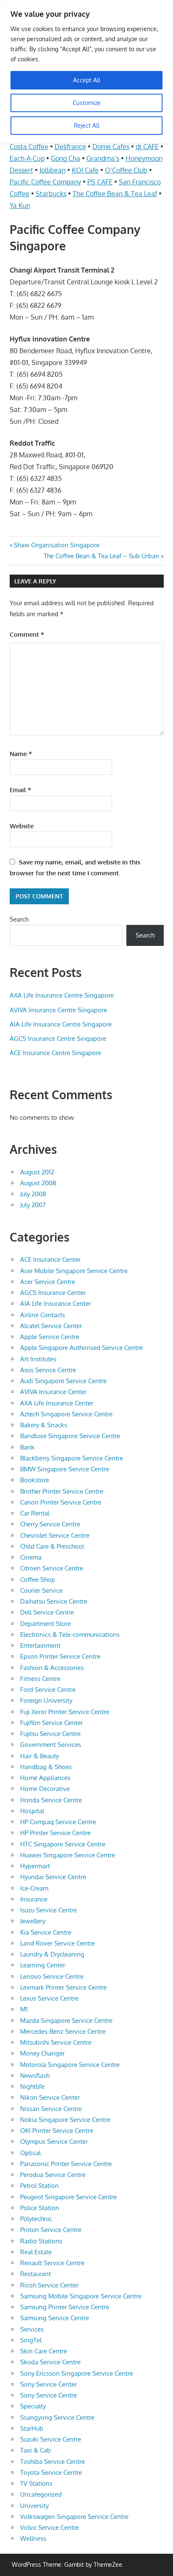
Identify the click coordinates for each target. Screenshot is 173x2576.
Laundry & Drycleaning (52, 1954)
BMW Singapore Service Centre (65, 1469)
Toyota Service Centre (51, 2472)
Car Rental (35, 1513)
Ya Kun (20, 205)
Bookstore (35, 1480)
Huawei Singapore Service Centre (68, 1855)
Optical (30, 2153)
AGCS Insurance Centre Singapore (58, 1039)
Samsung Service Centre (55, 2318)
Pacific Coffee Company (45, 182)
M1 (24, 2009)
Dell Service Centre (47, 1612)
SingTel (31, 2340)
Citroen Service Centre (52, 1568)
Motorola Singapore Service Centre (70, 2065)
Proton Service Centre (51, 2230)
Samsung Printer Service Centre (65, 2307)
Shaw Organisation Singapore (56, 545)
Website (22, 826)
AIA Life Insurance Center (56, 1304)
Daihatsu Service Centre (54, 1601)
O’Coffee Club (126, 170)
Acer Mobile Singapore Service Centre (74, 1271)
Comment (27, 634)
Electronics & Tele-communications (70, 1635)
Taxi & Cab (35, 2450)
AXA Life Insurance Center (57, 1403)
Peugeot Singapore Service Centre (68, 2197)
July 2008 (33, 1194)
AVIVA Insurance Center (53, 1392)
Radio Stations (41, 2241)
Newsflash (35, 2076)
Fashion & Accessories (52, 1668)
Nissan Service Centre (51, 2109)
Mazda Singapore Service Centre (66, 2021)
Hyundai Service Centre (53, 1877)
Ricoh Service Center (49, 2285)
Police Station (40, 2208)
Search (19, 919)
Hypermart (35, 1866)
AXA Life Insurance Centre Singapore (62, 995)
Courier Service (41, 1590)
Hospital (32, 1811)
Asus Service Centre (48, 1370)
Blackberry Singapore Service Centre (72, 1458)
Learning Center (43, 1965)
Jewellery (33, 1921)
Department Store (46, 1624)
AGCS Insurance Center (53, 1293)
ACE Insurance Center (50, 1259)
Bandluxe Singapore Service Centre (70, 1436)
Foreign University (46, 1700)
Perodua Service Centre (53, 2175)
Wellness (33, 2538)
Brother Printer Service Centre (62, 1491)
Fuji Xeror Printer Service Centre (65, 1712)
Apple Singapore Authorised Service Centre (81, 1348)
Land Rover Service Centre (58, 1943)
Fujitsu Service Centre (50, 1734)
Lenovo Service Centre (52, 1976)
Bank (27, 1447)
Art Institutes (38, 1359)
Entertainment (40, 1645)
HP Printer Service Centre (55, 1833)
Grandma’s (103, 158)
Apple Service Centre (50, 1337)
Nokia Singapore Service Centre (65, 2120)
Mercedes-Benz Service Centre (63, 2031)
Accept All (87, 80)
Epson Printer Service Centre (60, 1656)
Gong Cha (66, 158)
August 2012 (37, 1172)
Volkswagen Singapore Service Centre (74, 2517)
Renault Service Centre (52, 2263)
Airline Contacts (43, 1315)
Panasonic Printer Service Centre (66, 2164)
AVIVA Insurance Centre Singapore (58, 1010)
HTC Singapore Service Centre (63, 1844)
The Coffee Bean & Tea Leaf (115, 194)
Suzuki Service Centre (51, 2439)
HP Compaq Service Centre (58, 1822)
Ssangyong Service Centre (57, 2417)
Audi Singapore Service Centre (63, 1381)
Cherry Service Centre (50, 1524)
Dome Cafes (111, 147)
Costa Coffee (29, 147)
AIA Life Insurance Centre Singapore (61, 1024)
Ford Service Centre (48, 1690)
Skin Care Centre (44, 2351)
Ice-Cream (34, 1888)
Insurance (34, 1899)
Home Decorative (45, 1789)
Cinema (31, 1557)
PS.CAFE (100, 182)
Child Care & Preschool (52, 1546)
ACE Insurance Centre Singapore (55, 1053)
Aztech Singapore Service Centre (66, 1414)
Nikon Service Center (50, 2097)
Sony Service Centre (48, 2395)
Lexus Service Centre (49, 1998)
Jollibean (52, 170)
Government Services (51, 1745)
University (34, 2506)
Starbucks (51, 194)
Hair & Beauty (39, 1756)
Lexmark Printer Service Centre (63, 1987)
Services (32, 2329)
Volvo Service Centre (50, 2527)
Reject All (87, 125)
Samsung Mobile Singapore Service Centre (81, 2296)
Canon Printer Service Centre (61, 1502)
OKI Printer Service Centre (57, 2131)
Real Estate (36, 2252)
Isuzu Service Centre (48, 1910)
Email (20, 790)
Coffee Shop (38, 1579)
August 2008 (38, 1183)
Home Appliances (45, 1778)
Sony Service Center (48, 2384)
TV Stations (36, 2483)
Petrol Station (39, 2186)
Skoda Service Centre (50, 2362)
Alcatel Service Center (51, 1326)
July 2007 (33, 1205)
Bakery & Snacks (44, 1425)
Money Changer (42, 2053)
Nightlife (32, 2086)
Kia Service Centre (46, 1932)
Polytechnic (36, 2219)
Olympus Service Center (54, 2141)
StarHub (32, 2428)
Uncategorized (41, 2494)
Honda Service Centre (51, 1800)
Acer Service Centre (48, 1282)
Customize (87, 103)
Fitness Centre (40, 1679)
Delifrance (70, 147)
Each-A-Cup (27, 158)
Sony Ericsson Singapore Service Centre (77, 2373)
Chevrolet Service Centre (55, 1535)
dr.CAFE (147, 147)
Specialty (33, 2406)
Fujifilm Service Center (51, 1723)
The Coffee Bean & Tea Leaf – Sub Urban (101, 556)
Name (21, 754)
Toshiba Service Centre (52, 2462)
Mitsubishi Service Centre (56, 2042)
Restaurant (35, 2274)
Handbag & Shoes (46, 1767)
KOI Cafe (85, 170)
